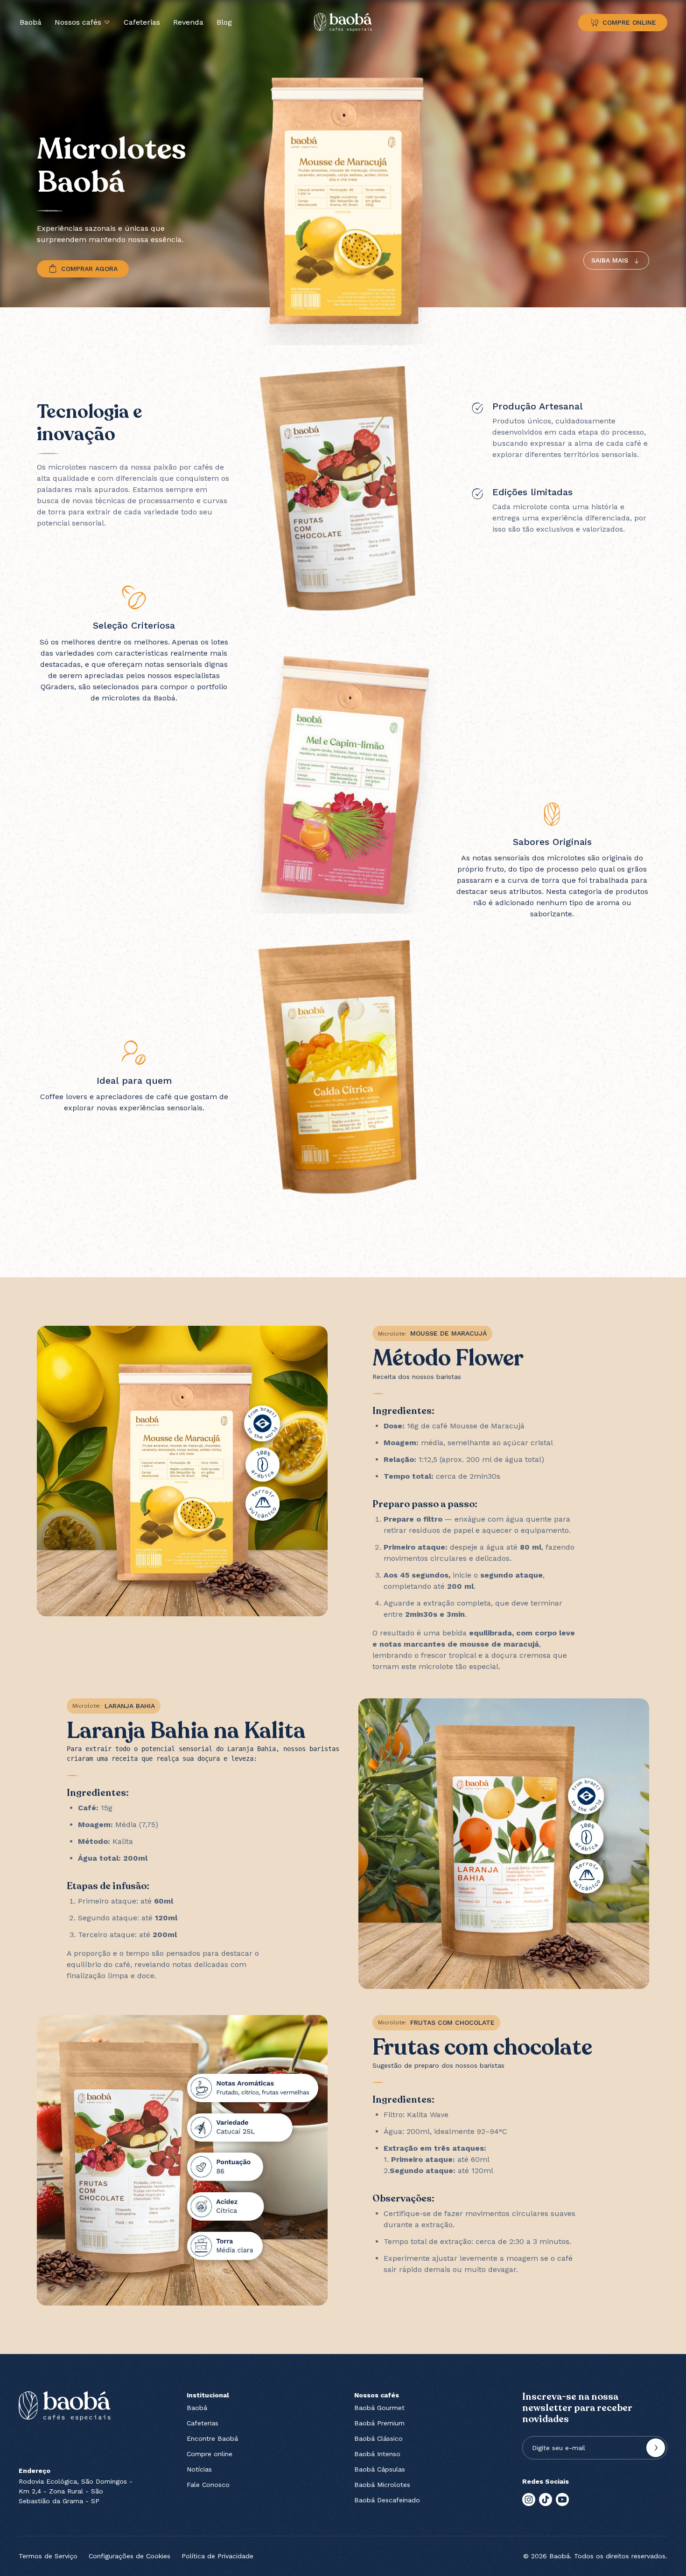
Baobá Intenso (377, 2454)
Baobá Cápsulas (380, 2469)
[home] (343, 22)
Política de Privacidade (217, 2556)
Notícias (199, 2469)
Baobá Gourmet (379, 2408)
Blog (224, 22)
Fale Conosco (208, 2485)
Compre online (210, 2454)
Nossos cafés (78, 22)
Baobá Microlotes (382, 2485)
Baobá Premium (379, 2423)
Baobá (31, 22)
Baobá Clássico (378, 2438)
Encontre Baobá (212, 2438)
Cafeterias (142, 22)
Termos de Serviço (48, 2556)
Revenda (188, 22)
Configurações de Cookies (129, 2556)
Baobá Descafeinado (387, 2500)
